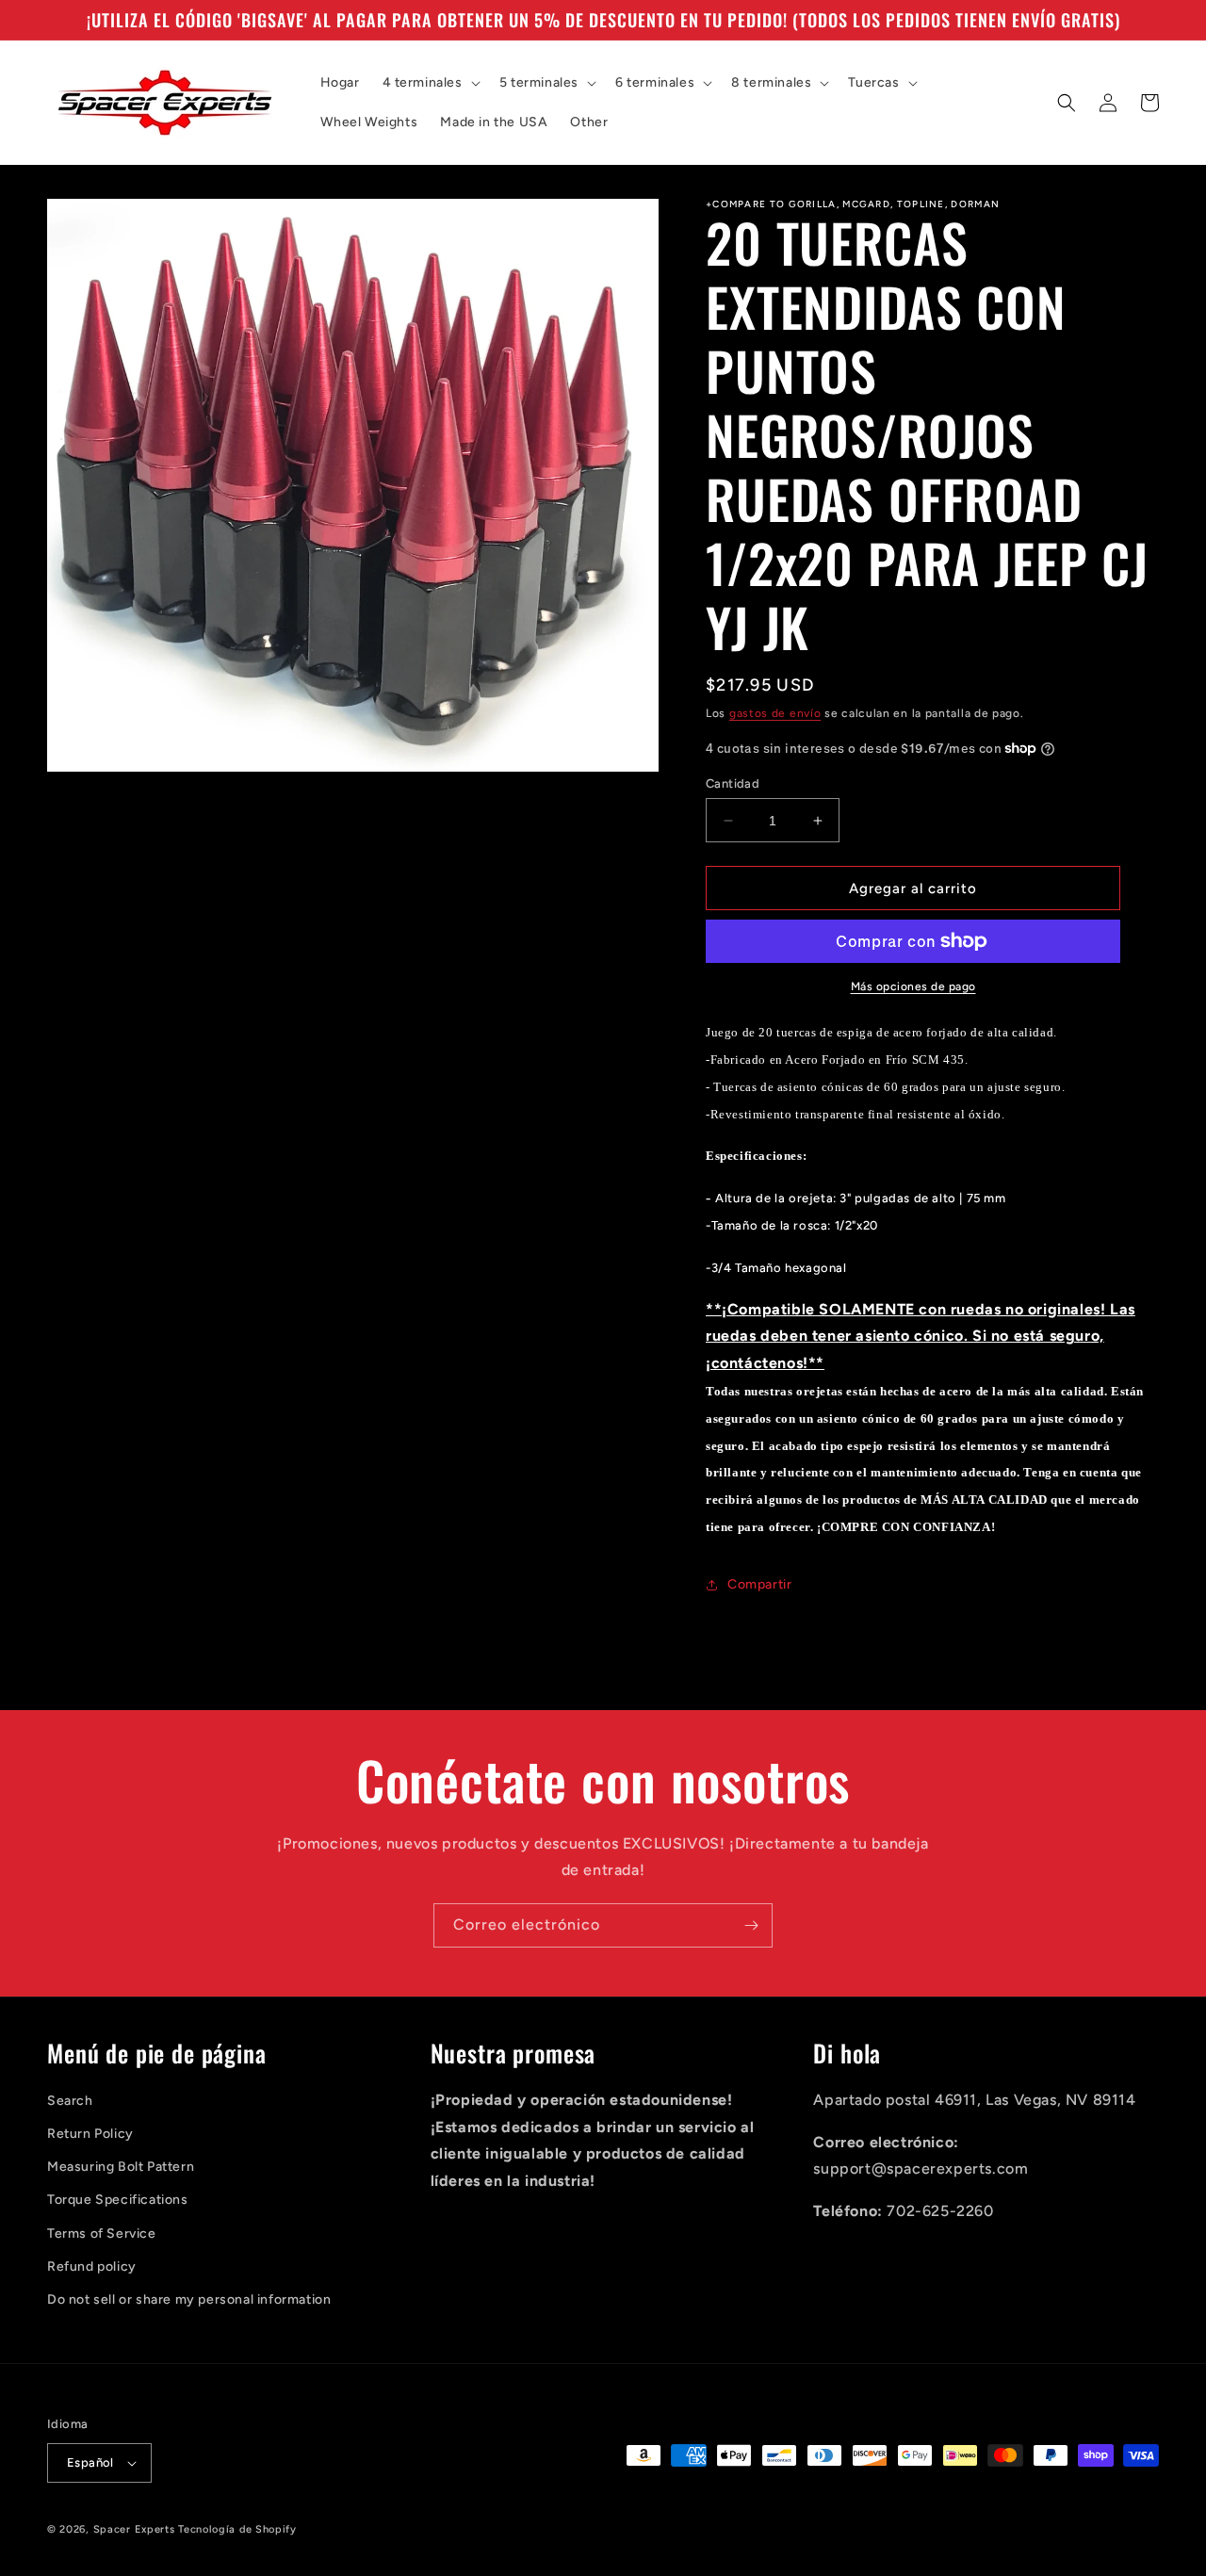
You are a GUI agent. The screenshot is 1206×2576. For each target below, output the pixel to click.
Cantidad (733, 783)
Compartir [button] (759, 1584)
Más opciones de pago (913, 986)
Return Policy (90, 2134)
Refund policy (92, 2266)
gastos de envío (775, 713)
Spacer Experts (134, 2529)
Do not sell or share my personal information (189, 2299)
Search (70, 2101)
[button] (430, 83)
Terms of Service (102, 2234)
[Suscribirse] (751, 1925)
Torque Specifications (118, 2200)
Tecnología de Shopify (237, 2529)
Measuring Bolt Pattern (121, 2167)
